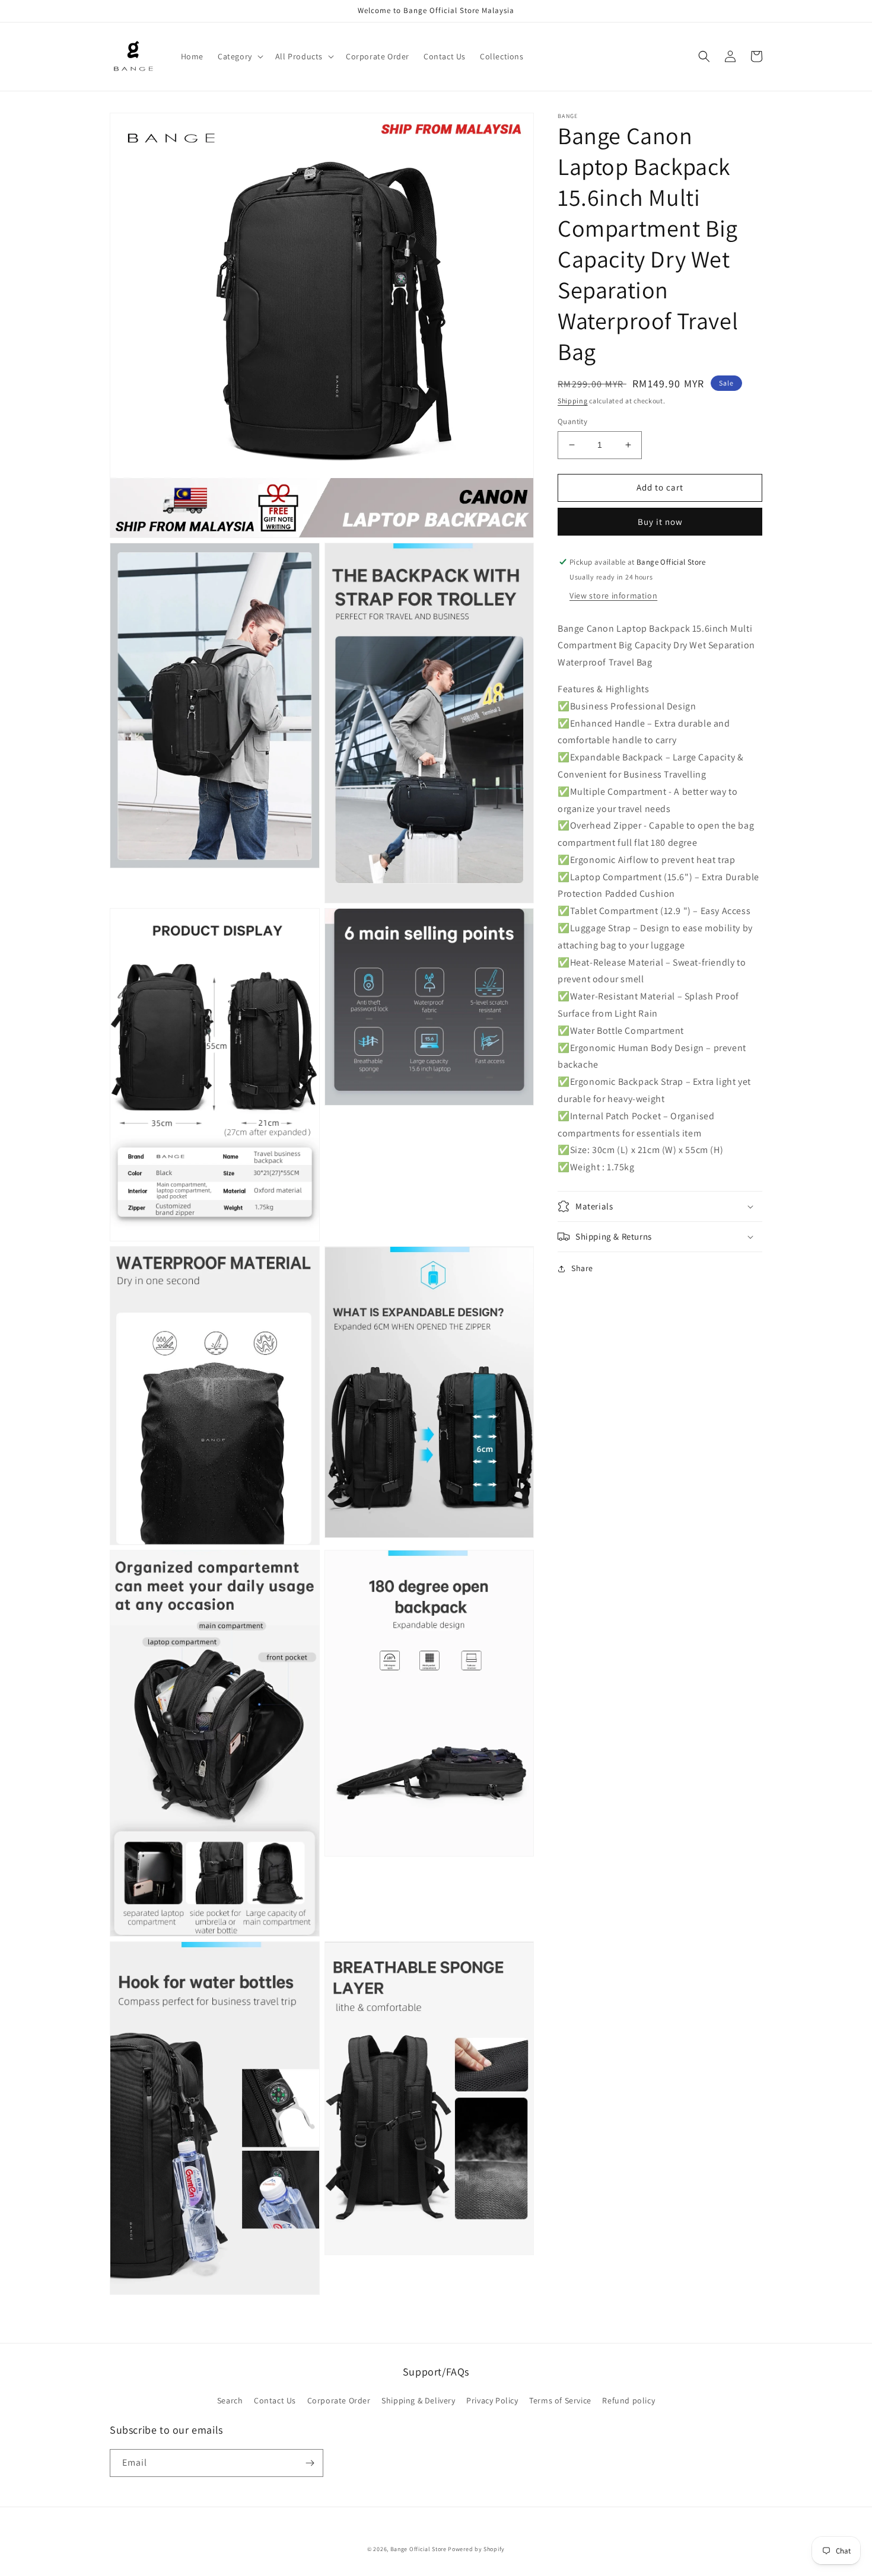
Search (230, 2400)
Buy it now (660, 522)
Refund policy (628, 2400)
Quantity (572, 421)
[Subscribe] (310, 2463)
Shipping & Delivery (418, 2400)
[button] (239, 56)
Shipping (573, 401)
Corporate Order (339, 2400)
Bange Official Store (419, 2549)
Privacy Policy (492, 2400)
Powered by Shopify (476, 2549)
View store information (613, 596)
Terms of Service (560, 2400)
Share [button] (582, 1268)
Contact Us (275, 2400)
